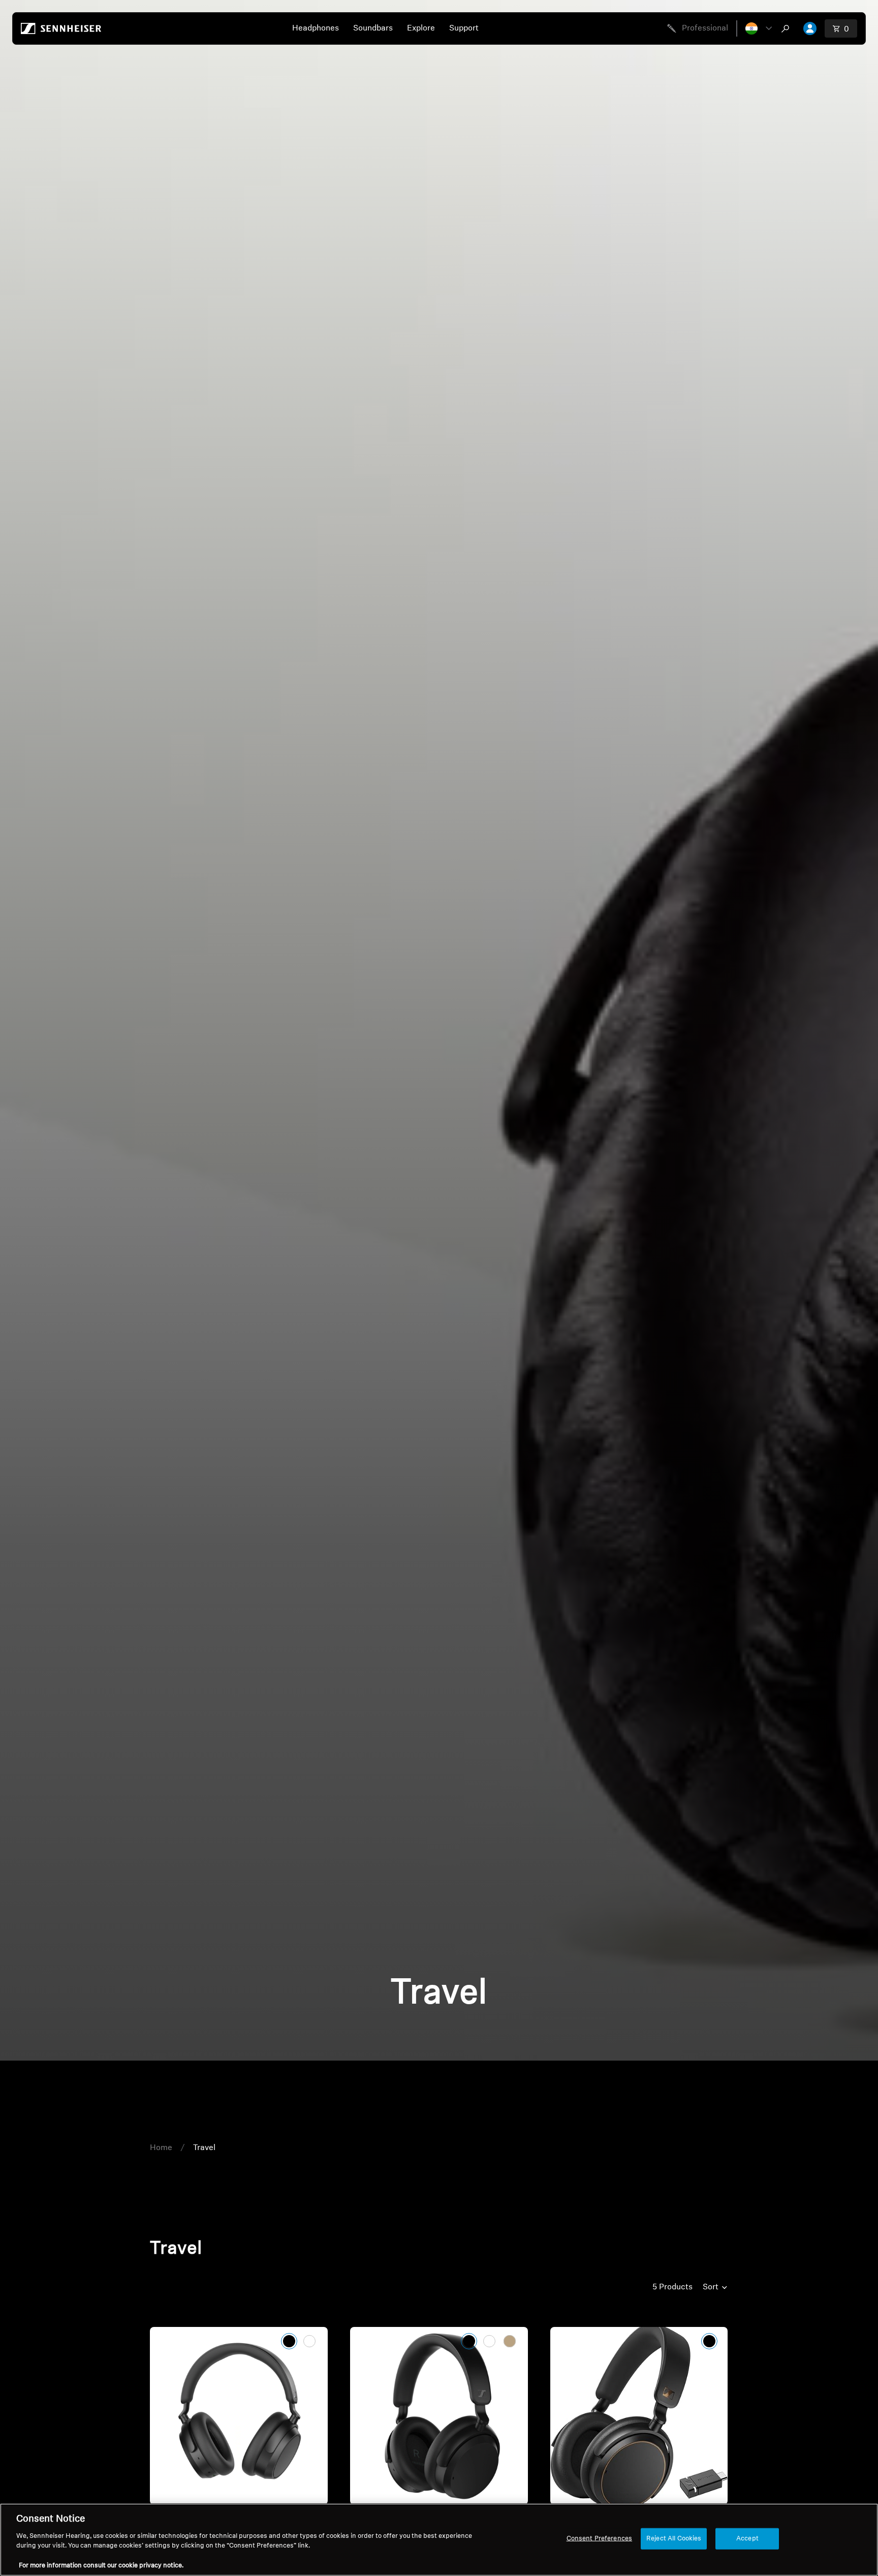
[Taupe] (510, 2341)
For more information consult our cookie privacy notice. (101, 2566)
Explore (421, 28)
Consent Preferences (599, 2539)
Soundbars (373, 28)
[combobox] (788, 28)
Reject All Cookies (674, 2539)
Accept (747, 2539)
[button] (759, 28)
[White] (309, 2341)
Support (464, 28)
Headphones (316, 28)
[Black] (289, 2341)
